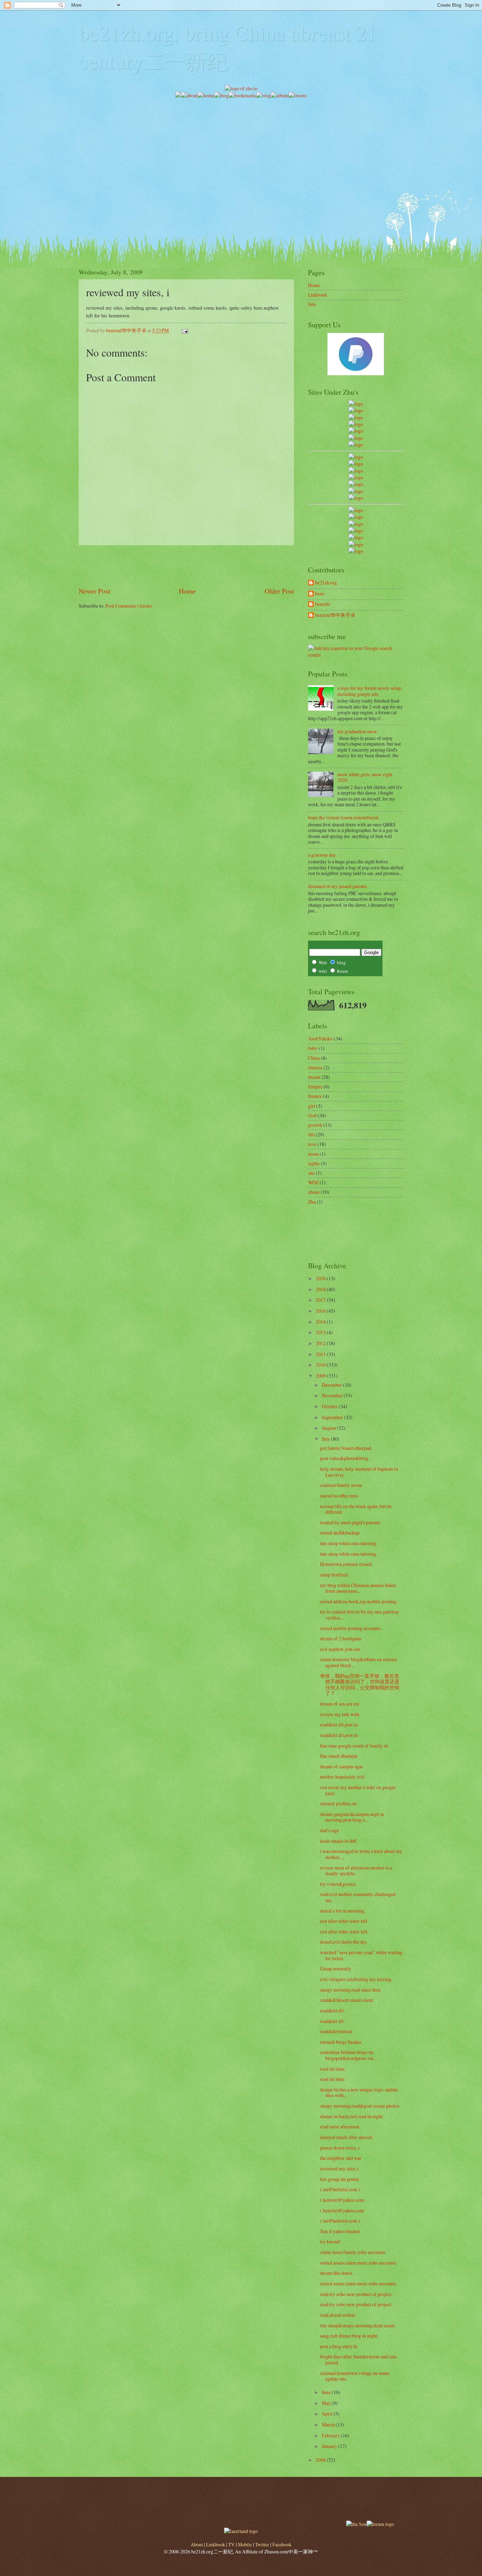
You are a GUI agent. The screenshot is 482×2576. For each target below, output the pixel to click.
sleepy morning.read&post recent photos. (360, 2106)
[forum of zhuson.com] (380, 2524)
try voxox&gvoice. (338, 1884)
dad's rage (330, 1830)
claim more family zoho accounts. (353, 2252)
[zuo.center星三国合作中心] (356, 537)
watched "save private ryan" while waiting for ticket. (361, 1955)
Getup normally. (336, 1969)
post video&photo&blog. (345, 1458)
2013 (321, 1332)
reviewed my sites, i (339, 2168)
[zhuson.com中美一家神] (356, 471)
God (312, 1115)
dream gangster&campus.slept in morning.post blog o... (352, 1817)
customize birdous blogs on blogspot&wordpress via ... (349, 2055)
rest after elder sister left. (344, 1921)
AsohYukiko (320, 1038)
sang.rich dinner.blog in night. (349, 2336)
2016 (321, 1311)
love (312, 1144)
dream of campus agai (341, 1766)
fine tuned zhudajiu (339, 1756)
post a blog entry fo (339, 2346)
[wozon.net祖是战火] (356, 510)
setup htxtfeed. (334, 1575)
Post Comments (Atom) (129, 606)
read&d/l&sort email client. (347, 2000)
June (327, 2392)
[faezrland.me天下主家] (241, 2531)
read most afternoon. (340, 2127)
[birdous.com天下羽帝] (356, 498)
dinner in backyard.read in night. (352, 2116)
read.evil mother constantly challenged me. (358, 1897)
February (331, 2435)
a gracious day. (322, 855)
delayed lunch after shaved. (347, 2137)
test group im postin (339, 2179)
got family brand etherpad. (346, 1448)
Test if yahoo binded (340, 2231)
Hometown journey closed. (346, 1564)
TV (231, 2544)
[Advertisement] (241, 148)
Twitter (262, 2544)
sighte (314, 1163)
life (311, 1134)
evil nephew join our (340, 1649)
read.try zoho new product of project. (356, 2294)
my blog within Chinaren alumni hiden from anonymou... (358, 1588)
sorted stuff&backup (340, 1533)
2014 (321, 1322)
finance (315, 1096)
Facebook (282, 2544)
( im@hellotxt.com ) (340, 2189)
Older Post (279, 591)
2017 (321, 1300)
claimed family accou (341, 1485)
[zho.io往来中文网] (356, 417)
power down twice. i (340, 2148)
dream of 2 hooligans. (341, 1638)
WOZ (313, 1182)
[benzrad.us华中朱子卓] (356, 410)
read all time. (333, 2069)
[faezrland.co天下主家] (356, 517)
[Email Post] (185, 330)
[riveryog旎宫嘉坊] (356, 445)
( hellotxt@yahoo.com (342, 2200)
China (314, 1058)
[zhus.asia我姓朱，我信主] (356, 431)
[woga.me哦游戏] (356, 531)
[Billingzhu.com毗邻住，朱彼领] (356, 464)
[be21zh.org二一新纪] (356, 404)
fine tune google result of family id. (354, 1746)
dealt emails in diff (338, 1841)
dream (314, 1077)
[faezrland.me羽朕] (356, 424)
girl (312, 1106)
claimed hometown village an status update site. (355, 2376)
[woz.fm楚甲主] (356, 551)
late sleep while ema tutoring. (349, 1543)
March (329, 2425)
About (197, 2544)
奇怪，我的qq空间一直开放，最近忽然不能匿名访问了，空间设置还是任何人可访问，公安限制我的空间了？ (360, 1685)
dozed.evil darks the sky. (344, 1942)
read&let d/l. (332, 2010)
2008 (321, 2460)
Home (187, 591)
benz (320, 594)
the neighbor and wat (341, 2158)
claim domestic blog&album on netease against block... (359, 1662)
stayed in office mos (339, 1496)
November (333, 1395)
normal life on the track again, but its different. (356, 1509)
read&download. (336, 2031)
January (330, 2446)
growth (315, 1125)
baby (313, 1048)
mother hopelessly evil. (343, 1777)
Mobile (245, 2544)
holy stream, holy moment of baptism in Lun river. (359, 1472)
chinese (315, 1067)
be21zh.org (326, 583)
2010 (321, 1365)
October (330, 1406)
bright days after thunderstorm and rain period (358, 2359)
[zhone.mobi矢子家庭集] (356, 484)
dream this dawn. (337, 2273)
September (333, 1417)
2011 (321, 1354)
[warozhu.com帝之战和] (356, 544)
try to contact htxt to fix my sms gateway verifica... (360, 1615)
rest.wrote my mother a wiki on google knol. (358, 1790)
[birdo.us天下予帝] (356, 491)
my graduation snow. (358, 731)
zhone (314, 1192)
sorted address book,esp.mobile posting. (359, 1601)
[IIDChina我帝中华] (356, 477)
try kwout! (330, 2241)
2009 (321, 1376)
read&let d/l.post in (339, 1724)
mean (313, 1154)
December (332, 1385)
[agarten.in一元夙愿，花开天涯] (356, 438)
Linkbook (318, 295)
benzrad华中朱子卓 (335, 615)
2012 (321, 1343)
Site (312, 304)
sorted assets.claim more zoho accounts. (359, 2263)
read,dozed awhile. (338, 2315)
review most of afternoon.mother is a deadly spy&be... (356, 1871)
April (328, 2414)
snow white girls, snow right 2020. (365, 777)
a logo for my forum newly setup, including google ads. (370, 691)
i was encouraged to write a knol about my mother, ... (361, 1854)
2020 (321, 1278)
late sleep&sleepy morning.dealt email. (358, 2325)
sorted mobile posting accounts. (351, 1628)
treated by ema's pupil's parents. (351, 1522)
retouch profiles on (338, 1803)
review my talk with (340, 1714)
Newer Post (94, 591)
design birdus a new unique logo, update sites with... (359, 2092)
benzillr (323, 604)
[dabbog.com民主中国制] (356, 524)
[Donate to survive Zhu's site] (356, 373)
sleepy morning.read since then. (351, 1990)
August (329, 1428)
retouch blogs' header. (341, 2042)
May (327, 2403)
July (326, 1439)
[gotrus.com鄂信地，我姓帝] (356, 457)
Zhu (312, 1202)
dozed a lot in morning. (343, 1911)
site (311, 1173)
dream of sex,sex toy (340, 1704)
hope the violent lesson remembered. (344, 817)
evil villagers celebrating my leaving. (356, 1979)
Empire (315, 1086)
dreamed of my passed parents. (338, 886)
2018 (321, 1289)
